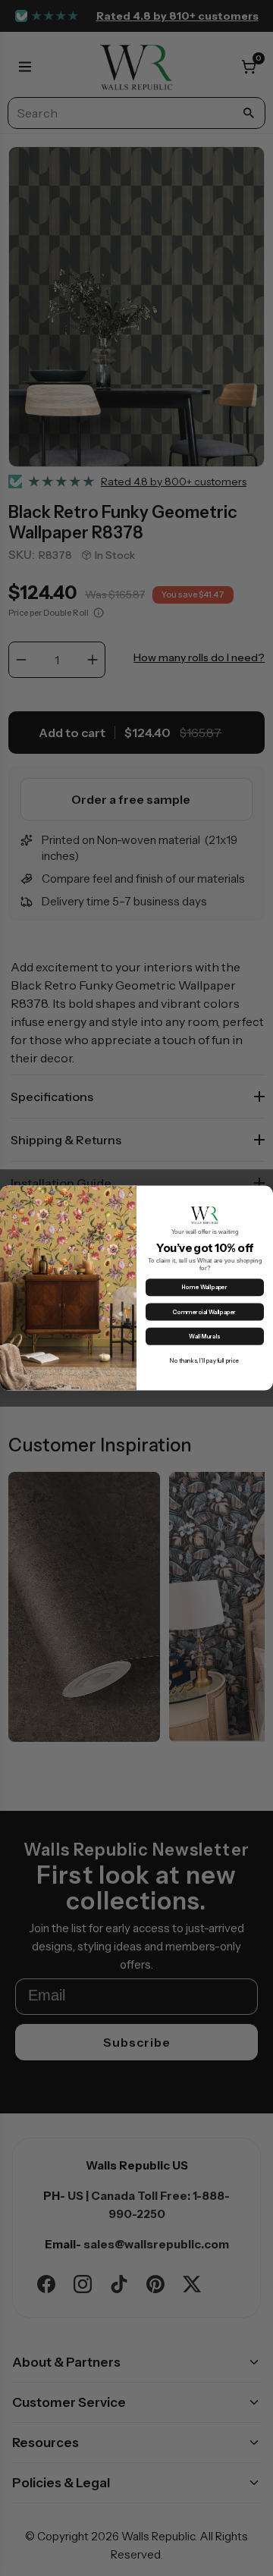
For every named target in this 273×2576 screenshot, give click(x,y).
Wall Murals (204, 1337)
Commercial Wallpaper (204, 1312)
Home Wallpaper (205, 1287)
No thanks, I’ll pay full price (204, 1361)
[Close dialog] (265, 1194)
